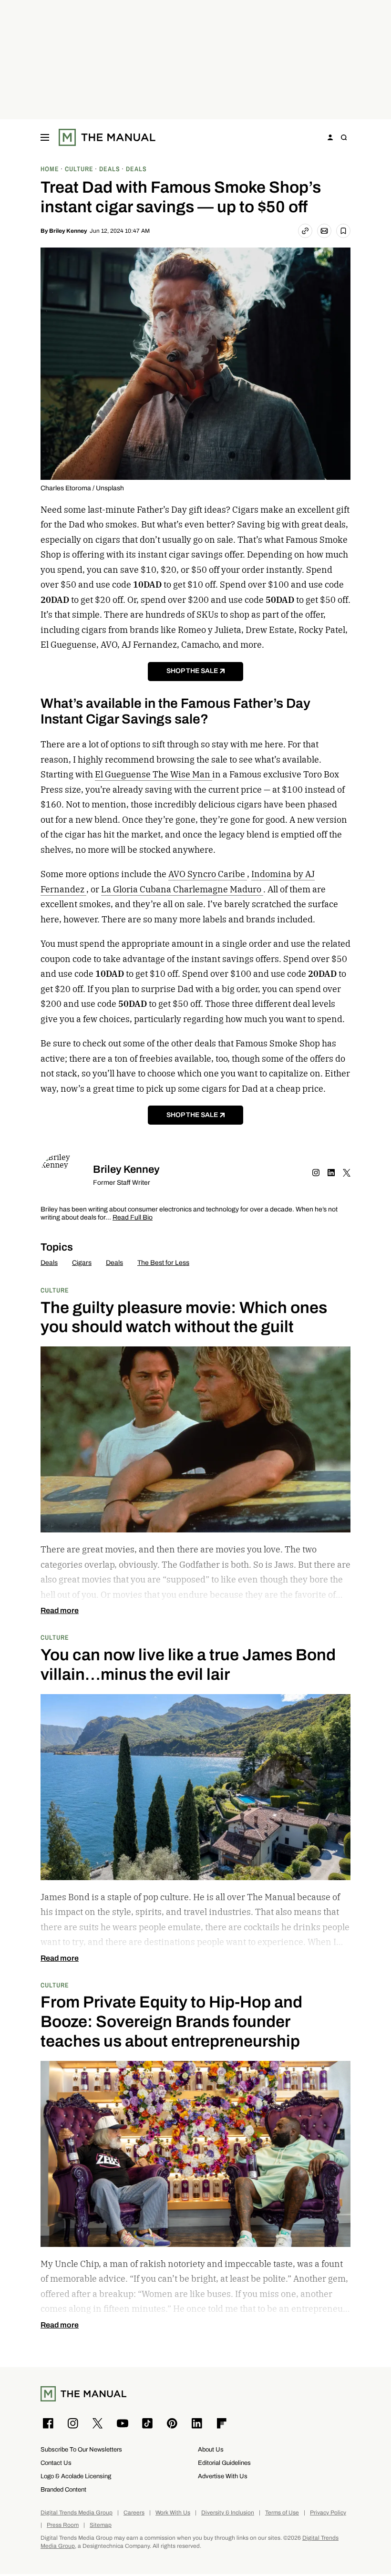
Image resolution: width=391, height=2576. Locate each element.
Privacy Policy (328, 2513)
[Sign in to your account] (330, 137)
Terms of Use (282, 2513)
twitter (347, 1173)
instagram (316, 1173)
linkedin (331, 1173)
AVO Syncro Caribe (208, 874)
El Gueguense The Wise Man (154, 774)
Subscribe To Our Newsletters (81, 2449)
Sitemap (101, 2525)
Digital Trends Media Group (77, 2513)
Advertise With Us (223, 2476)
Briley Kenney (68, 231)
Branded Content (63, 2489)
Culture (55, 1290)
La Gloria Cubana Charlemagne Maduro (182, 889)
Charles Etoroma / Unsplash (82, 488)
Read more (60, 1611)
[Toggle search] (344, 137)
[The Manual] (107, 137)
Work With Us (173, 2513)
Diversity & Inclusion (228, 2513)
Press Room (63, 2525)
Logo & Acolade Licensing (76, 2476)
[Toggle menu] (45, 137)
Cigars (82, 1263)
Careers (134, 2513)
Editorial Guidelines (224, 2463)
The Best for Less (163, 1263)
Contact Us (56, 2463)
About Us (211, 2449)
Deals (49, 1263)
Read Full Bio (133, 1218)
